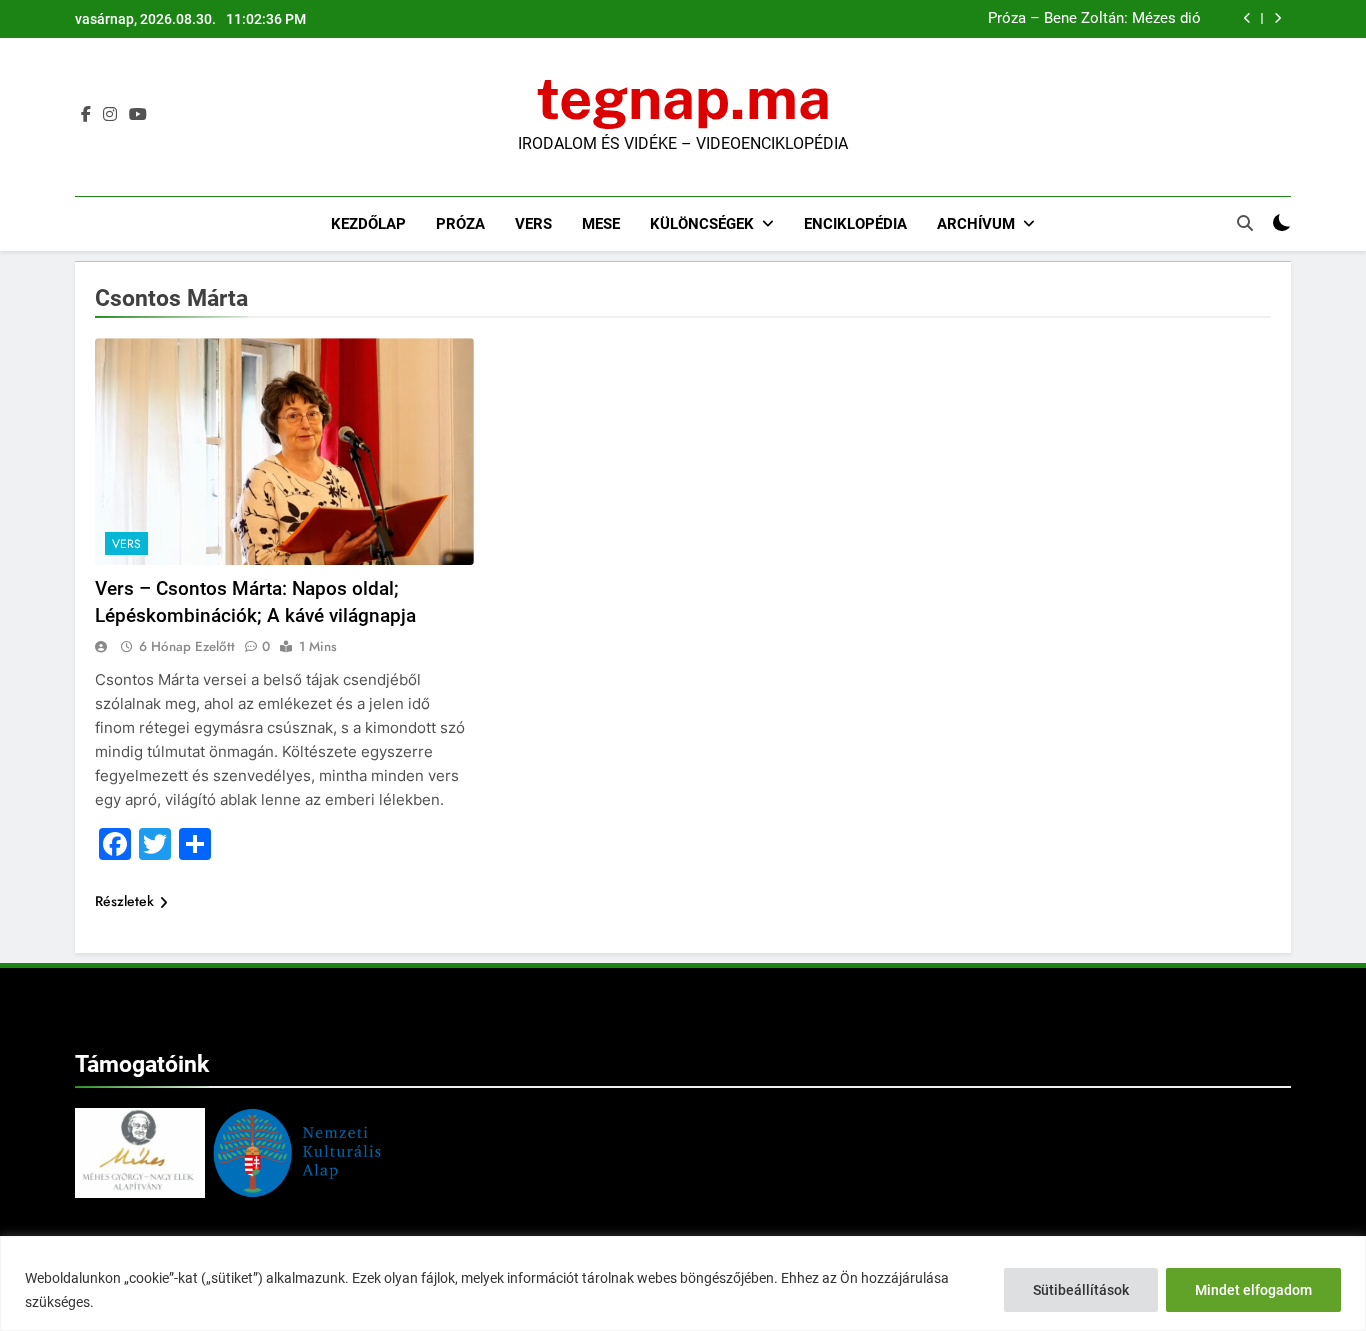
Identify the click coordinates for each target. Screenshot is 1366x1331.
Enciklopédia (855, 224)
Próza (460, 224)
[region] (683, 1283)
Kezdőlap (368, 224)
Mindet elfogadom (1253, 1290)
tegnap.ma (683, 98)
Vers (533, 224)
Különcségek (702, 224)
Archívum (976, 224)
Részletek (124, 901)
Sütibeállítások (1081, 1290)
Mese (601, 224)
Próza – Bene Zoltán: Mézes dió (1094, 19)
